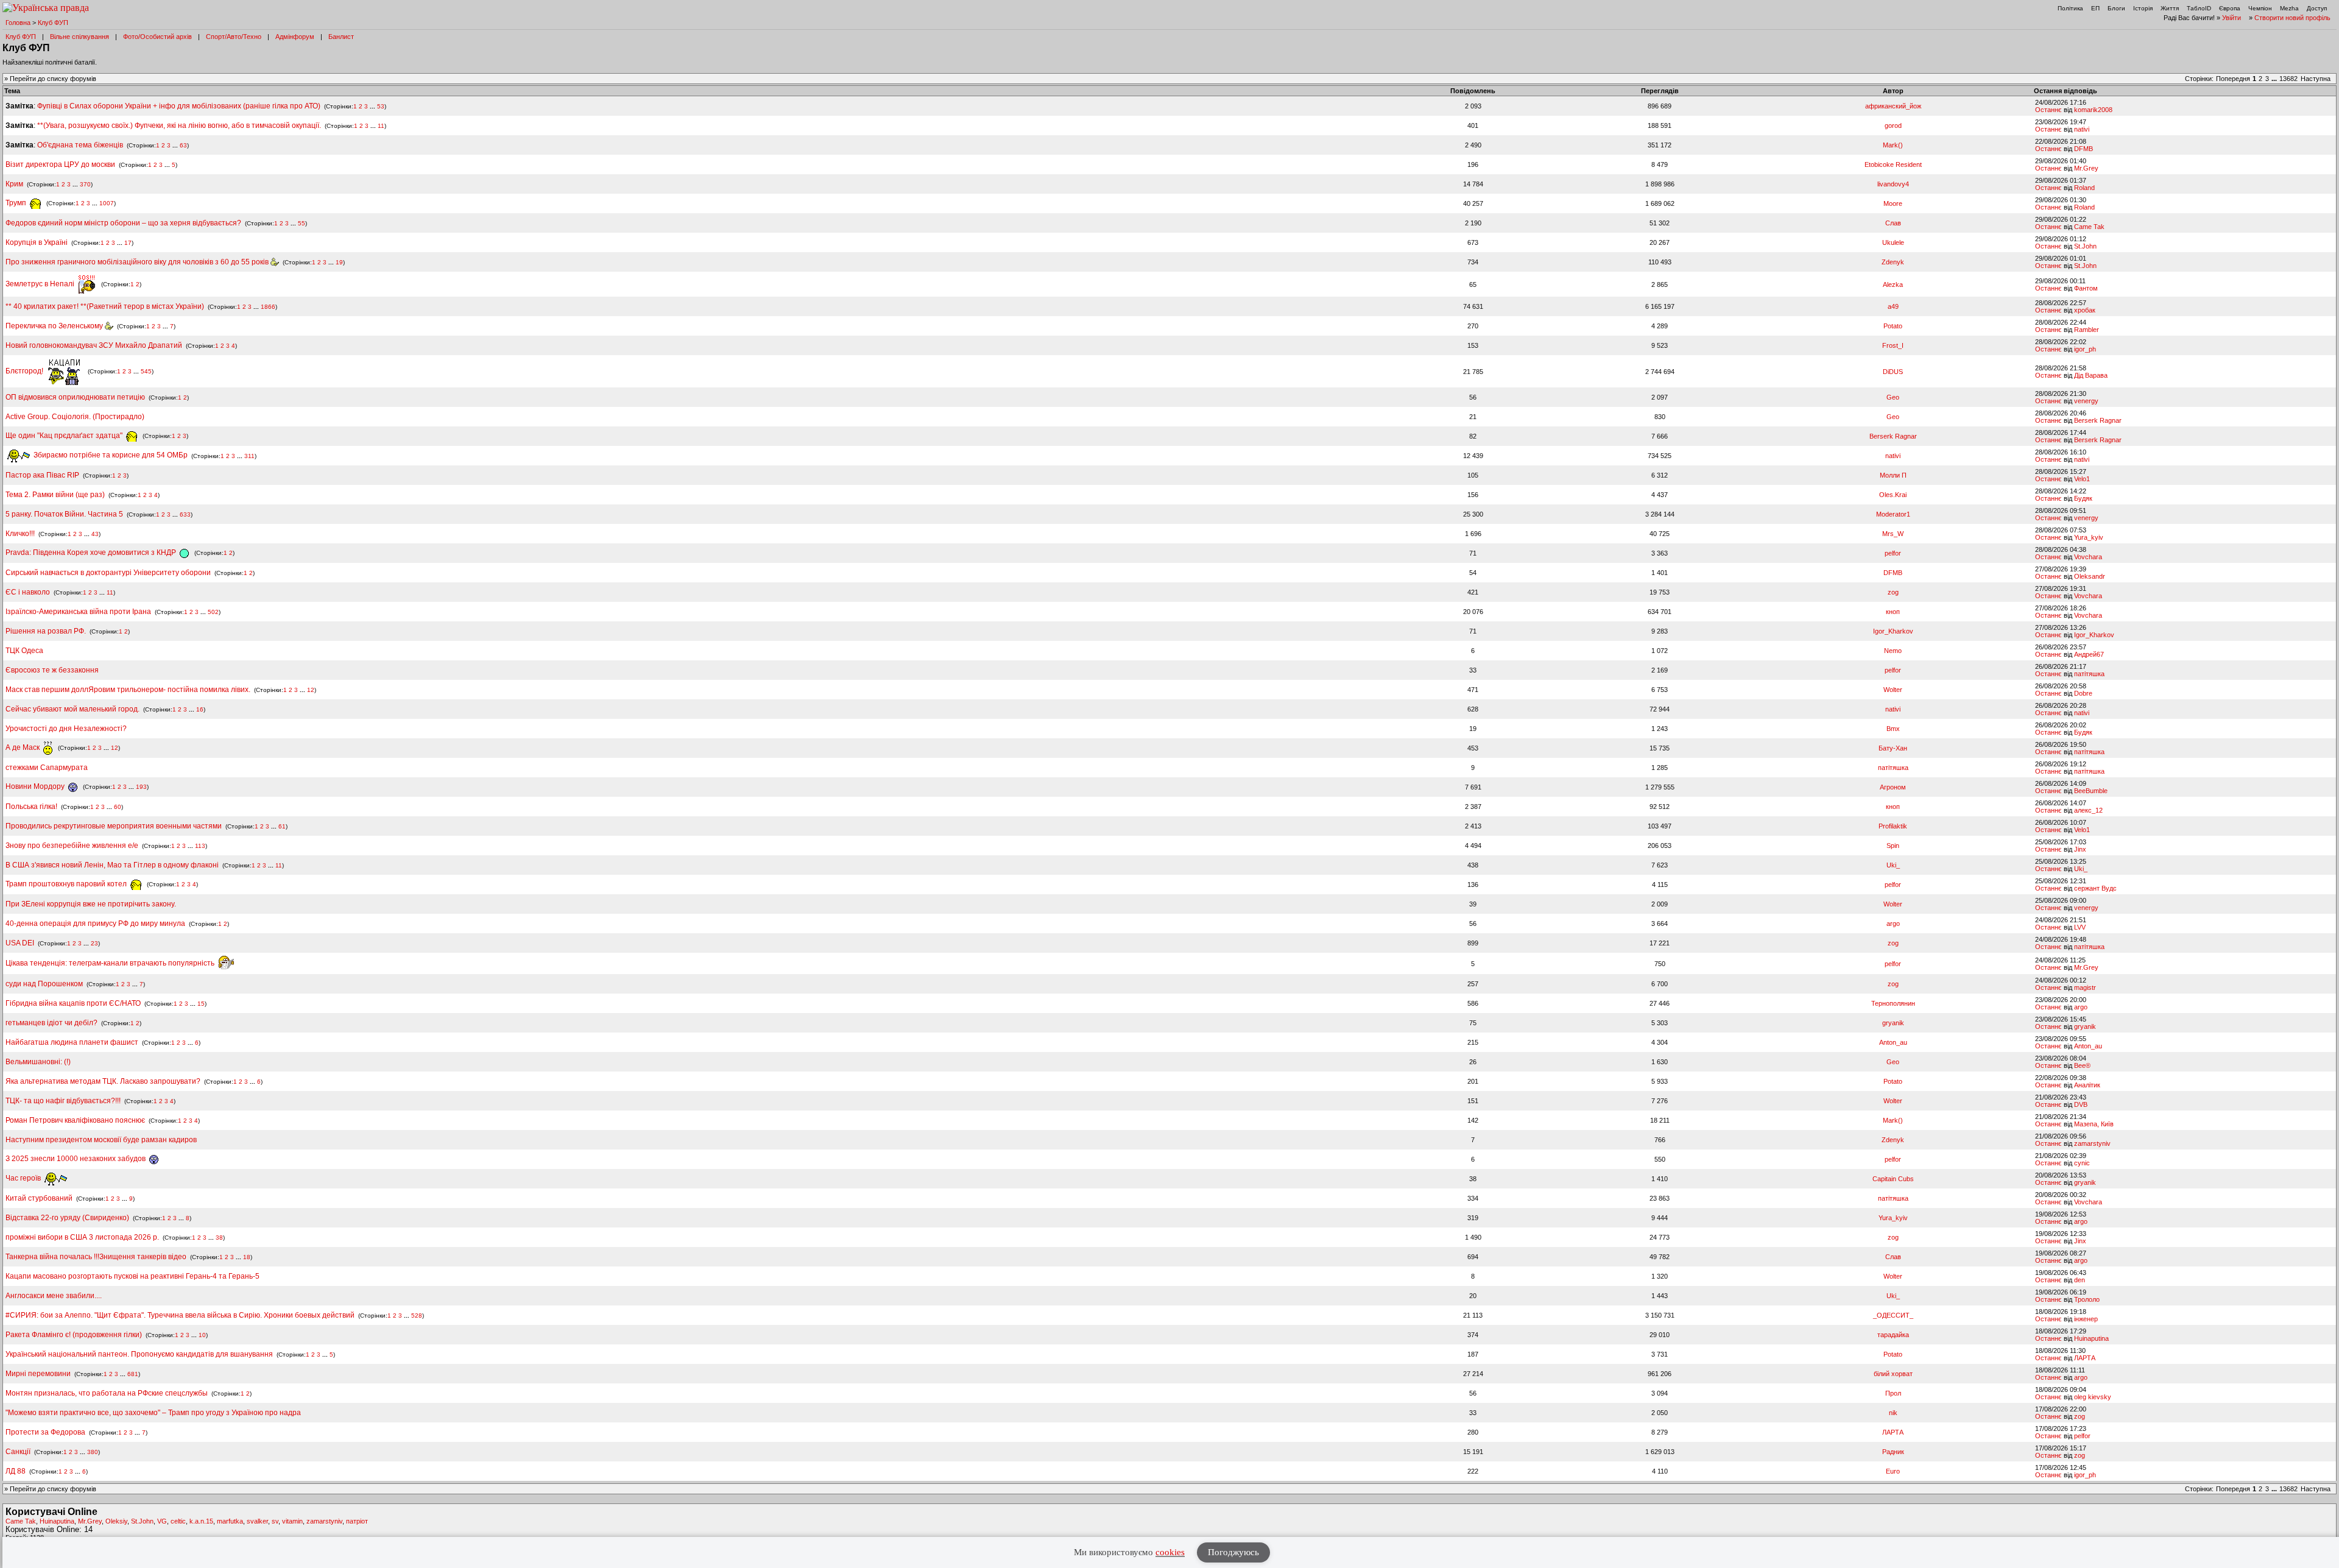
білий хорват (1893, 1374)
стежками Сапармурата (47, 768)
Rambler (2087, 330)
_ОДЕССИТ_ (1893, 1315)
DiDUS (1893, 372)
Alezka (1893, 284)
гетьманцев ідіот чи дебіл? (52, 1023)
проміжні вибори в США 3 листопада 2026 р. (82, 1237)
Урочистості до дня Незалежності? (66, 729)
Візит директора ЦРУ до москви (60, 164)
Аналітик (2087, 1085)
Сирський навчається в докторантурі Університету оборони (108, 573)
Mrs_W (1893, 534)
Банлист (341, 37)
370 (85, 184)
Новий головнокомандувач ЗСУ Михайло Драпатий (94, 345)
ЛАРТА (2085, 1358)
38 (219, 1238)
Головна (18, 23)
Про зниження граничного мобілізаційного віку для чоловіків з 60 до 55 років (138, 262)
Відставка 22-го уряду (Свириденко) (67, 1218)
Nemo (1893, 651)
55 (302, 223)
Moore (1893, 203)
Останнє (2048, 110)
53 (381, 106)
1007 (107, 203)
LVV (2080, 927)
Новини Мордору (36, 786)
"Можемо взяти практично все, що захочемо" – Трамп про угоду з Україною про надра (153, 1413)
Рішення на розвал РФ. (46, 631)
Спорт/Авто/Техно (234, 37)
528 (417, 1315)
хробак (2085, 310)
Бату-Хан (1893, 748)
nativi (2082, 129)
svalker (257, 1521)
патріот (357, 1521)
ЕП (2095, 8)
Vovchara (2088, 557)
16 (200, 709)
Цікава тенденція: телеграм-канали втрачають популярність (111, 963)
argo (1893, 923)
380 (93, 1452)
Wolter (1893, 690)
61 (282, 826)
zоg (1893, 592)
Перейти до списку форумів (53, 79)
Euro (1893, 1471)
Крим (14, 184)
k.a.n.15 (201, 1521)
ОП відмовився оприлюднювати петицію (75, 397)
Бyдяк (2083, 498)
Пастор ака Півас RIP (42, 475)
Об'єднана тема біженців (80, 145)
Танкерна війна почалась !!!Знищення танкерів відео (96, 1257)
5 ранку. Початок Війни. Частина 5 (64, 514)
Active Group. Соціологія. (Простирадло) (75, 417)
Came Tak (2089, 227)
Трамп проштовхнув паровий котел (67, 884)
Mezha (2289, 8)
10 (202, 1335)
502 (213, 612)
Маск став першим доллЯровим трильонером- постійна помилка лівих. (128, 690)
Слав (1893, 223)
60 (118, 807)
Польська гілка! (31, 807)
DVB (2081, 1104)
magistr (2085, 987)
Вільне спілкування (79, 37)
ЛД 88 (16, 1471)
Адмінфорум (295, 37)
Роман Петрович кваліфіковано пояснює (75, 1120)
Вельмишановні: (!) (38, 1062)
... (2275, 79)
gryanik (1893, 1023)
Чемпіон (2260, 8)
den (2080, 1280)
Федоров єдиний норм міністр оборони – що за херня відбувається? (123, 223)
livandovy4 (1893, 184)
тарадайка (1893, 1335)
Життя (2170, 8)
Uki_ (1893, 865)
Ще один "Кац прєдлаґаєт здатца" (65, 436)
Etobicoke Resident (1893, 164)
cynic (2082, 1163)
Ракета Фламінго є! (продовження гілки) (74, 1335)
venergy (2086, 401)
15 (201, 1004)
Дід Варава (2091, 375)
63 (183, 145)
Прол (1893, 1393)
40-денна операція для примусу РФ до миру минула (95, 923)
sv (275, 1521)
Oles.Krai (1893, 495)
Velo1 (2082, 479)
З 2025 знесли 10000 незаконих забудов (76, 1159)
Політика (2070, 8)
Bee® (2082, 1065)
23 (94, 943)
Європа (2230, 8)
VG (162, 1521)
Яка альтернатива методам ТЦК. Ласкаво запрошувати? (103, 1081)
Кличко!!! (20, 534)
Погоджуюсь (1233, 1552)
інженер (2086, 1319)
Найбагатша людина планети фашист (72, 1042)
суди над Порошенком (44, 984)
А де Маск (23, 747)
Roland (2084, 188)
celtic (178, 1521)
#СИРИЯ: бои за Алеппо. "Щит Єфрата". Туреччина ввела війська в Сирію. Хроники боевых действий (180, 1315)
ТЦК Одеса (24, 651)
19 (339, 262)
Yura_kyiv (2089, 537)
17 (128, 243)
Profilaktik (1893, 826)
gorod (1893, 125)
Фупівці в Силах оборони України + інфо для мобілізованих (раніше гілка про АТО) (179, 106)
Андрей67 (2089, 654)
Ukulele (1893, 242)
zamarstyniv (2092, 1143)
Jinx (2080, 849)
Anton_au (1893, 1042)
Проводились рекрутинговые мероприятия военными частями (114, 826)
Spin (1893, 846)
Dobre (2083, 693)
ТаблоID (2199, 8)
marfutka (230, 1521)
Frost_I (1893, 345)
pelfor (1893, 553)
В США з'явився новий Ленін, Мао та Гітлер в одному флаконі (113, 865)
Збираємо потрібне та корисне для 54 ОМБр (110, 455)
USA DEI (20, 943)
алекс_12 (2088, 810)
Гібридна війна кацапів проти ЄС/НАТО (74, 1003)
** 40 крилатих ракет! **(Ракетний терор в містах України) (105, 306)
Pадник (1893, 1452)
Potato (1893, 326)
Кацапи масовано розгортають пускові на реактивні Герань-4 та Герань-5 (132, 1276)
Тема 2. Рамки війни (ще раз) (55, 495)
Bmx (1893, 729)
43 (95, 534)
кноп (1893, 612)
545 (146, 371)
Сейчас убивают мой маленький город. (72, 709)
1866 (268, 307)
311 (249, 455)
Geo (1893, 397)
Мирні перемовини (38, 1374)
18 (247, 1257)
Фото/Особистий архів (157, 37)
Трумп (17, 203)
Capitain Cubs (1893, 1179)
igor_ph (2085, 349)
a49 (1893, 306)
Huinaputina (2091, 1338)
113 (200, 846)
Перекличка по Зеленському (55, 326)
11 (381, 126)
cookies (1170, 1552)
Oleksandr (2090, 576)
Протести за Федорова (45, 1432)
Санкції (18, 1452)
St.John (2085, 246)
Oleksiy (116, 1521)
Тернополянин (1893, 1003)
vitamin (292, 1521)
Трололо (2087, 1299)
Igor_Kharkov (1893, 631)
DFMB (2083, 149)
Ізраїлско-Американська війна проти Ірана (78, 612)
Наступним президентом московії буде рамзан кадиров (101, 1140)
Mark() (1893, 145)
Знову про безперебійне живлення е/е (73, 846)
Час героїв (24, 1178)
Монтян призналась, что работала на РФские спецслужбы (107, 1393)
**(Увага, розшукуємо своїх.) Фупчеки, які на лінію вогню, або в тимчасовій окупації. (179, 125)
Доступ (2317, 8)
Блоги (2116, 8)
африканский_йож (1893, 106)
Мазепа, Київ (2094, 1124)
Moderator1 (1893, 514)
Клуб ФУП (53, 23)
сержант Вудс (2095, 888)
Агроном (1893, 787)
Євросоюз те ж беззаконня (52, 670)
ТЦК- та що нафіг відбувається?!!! (63, 1101)
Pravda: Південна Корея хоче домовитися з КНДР (92, 553)
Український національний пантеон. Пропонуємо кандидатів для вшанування (140, 1354)
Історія (2143, 8)
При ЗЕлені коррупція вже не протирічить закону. (91, 904)
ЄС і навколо (28, 592)
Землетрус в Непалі (41, 284)
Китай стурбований (39, 1198)
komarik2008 (2093, 110)
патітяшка (2089, 674)
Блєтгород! (25, 371)
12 (311, 690)
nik (1893, 1413)
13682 (2288, 79)
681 (133, 1374)
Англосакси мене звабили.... (54, 1296)
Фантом (2086, 288)
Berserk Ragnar (2098, 420)
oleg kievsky (2093, 1397)
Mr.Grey (2086, 168)
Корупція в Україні (37, 242)
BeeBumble (2091, 791)
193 (141, 787)
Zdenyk (1893, 262)
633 (185, 514)
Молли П (1893, 475)
